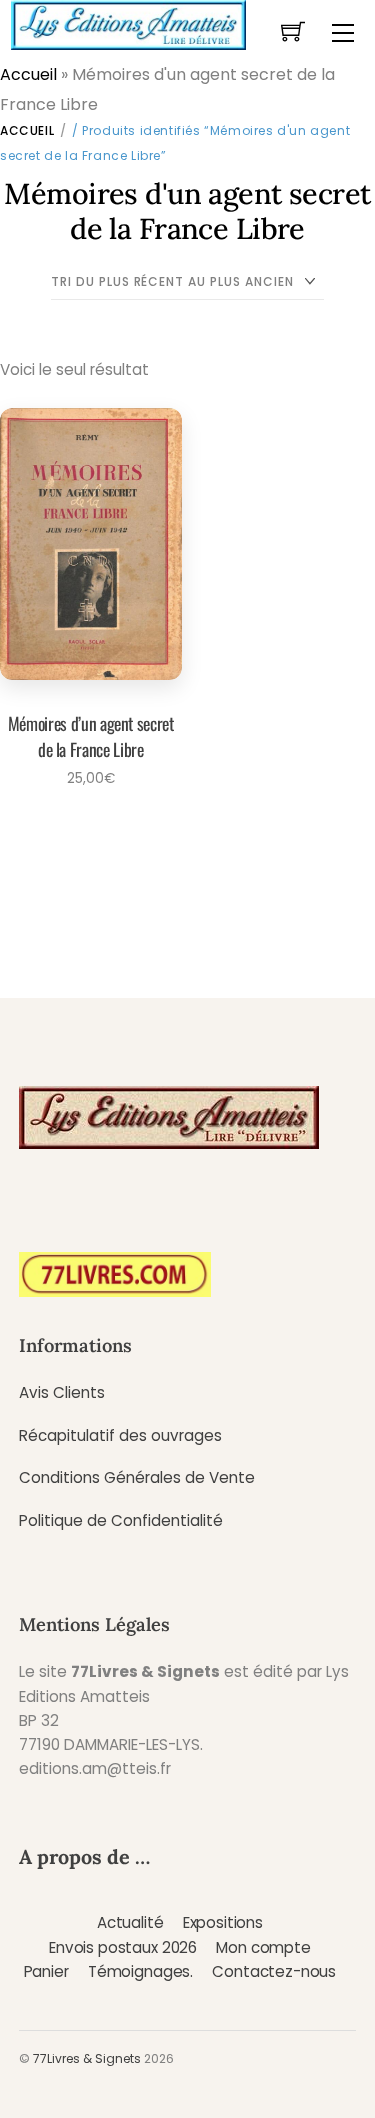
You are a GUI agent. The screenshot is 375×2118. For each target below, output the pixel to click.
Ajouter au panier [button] (84, 832)
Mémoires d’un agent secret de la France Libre (91, 736)
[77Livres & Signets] (128, 23)
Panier (46, 1971)
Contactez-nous (274, 1971)
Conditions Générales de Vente (137, 1477)
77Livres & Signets (87, 2058)
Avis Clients (62, 1392)
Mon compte (263, 1947)
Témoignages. (140, 1971)
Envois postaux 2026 (123, 1947)
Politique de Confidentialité (121, 1520)
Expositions (223, 1922)
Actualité (130, 1922)
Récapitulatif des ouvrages (120, 1435)
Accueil (28, 74)
